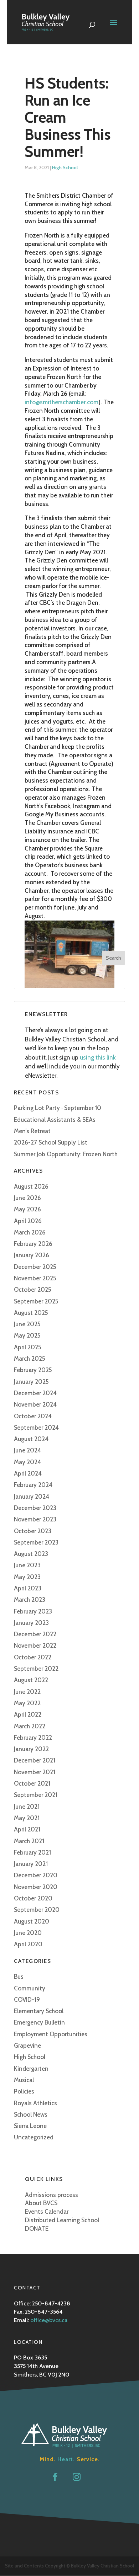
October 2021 (32, 1783)
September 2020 (37, 1910)
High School (65, 167)
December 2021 (35, 1760)
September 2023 (36, 1542)
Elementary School (39, 2011)
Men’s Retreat (32, 1131)
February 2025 (33, 1370)
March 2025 (30, 1359)
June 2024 (27, 1450)
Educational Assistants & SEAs (55, 1120)
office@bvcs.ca (49, 2320)
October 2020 (33, 1898)
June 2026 (27, 1198)
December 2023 (35, 1508)
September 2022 (36, 1669)
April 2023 (28, 1588)
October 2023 (33, 1531)
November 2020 (36, 1887)
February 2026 (33, 1244)
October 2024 (33, 1416)
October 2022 (33, 1657)
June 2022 (27, 1692)
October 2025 (33, 1290)
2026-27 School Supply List (51, 1142)
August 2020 (32, 1921)
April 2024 (28, 1473)
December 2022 (35, 1634)
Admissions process (52, 2195)
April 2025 (28, 1347)
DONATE (37, 2229)
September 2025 (36, 1301)
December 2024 (35, 1393)
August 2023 (31, 1554)
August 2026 (31, 1186)
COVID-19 (27, 2000)
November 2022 (35, 1646)
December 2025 (35, 1267)
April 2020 (28, 1944)
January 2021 (31, 1864)
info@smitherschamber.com (61, 402)
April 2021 (27, 1829)
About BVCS (41, 2203)
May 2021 (27, 1818)
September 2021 (36, 1795)
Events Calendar (47, 2212)
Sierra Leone (30, 2126)
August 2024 (31, 1439)
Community (30, 1988)
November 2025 (35, 1278)
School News (31, 2114)
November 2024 (35, 1404)
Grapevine (27, 2046)
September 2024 (36, 1428)
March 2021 (29, 1841)
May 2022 (27, 1703)
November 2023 (35, 1519)
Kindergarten (31, 2069)
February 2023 (33, 1611)
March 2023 (30, 1600)
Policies (24, 2091)
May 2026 (27, 1209)
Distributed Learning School (62, 2220)
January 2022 (31, 1749)
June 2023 (27, 1565)
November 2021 (35, 1772)
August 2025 (31, 1313)
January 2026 (32, 1255)
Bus (19, 1977)
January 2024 (32, 1497)
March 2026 (30, 1232)
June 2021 (27, 1807)
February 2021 (32, 1852)
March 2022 (30, 1726)
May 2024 (27, 1462)
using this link (98, 1057)
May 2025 (27, 1335)
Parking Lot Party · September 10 (58, 1108)
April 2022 (28, 1714)
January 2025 (31, 1382)
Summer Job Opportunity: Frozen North (66, 1154)
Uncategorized (34, 2137)
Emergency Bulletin (39, 2022)
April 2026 (28, 1221)
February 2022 (33, 1738)
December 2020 (36, 1875)
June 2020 (28, 1933)
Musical (24, 2080)
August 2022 (31, 1680)
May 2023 (27, 1577)
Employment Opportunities (51, 2034)
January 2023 (31, 1623)
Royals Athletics (35, 2103)
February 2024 (33, 1485)
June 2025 (27, 1324)
